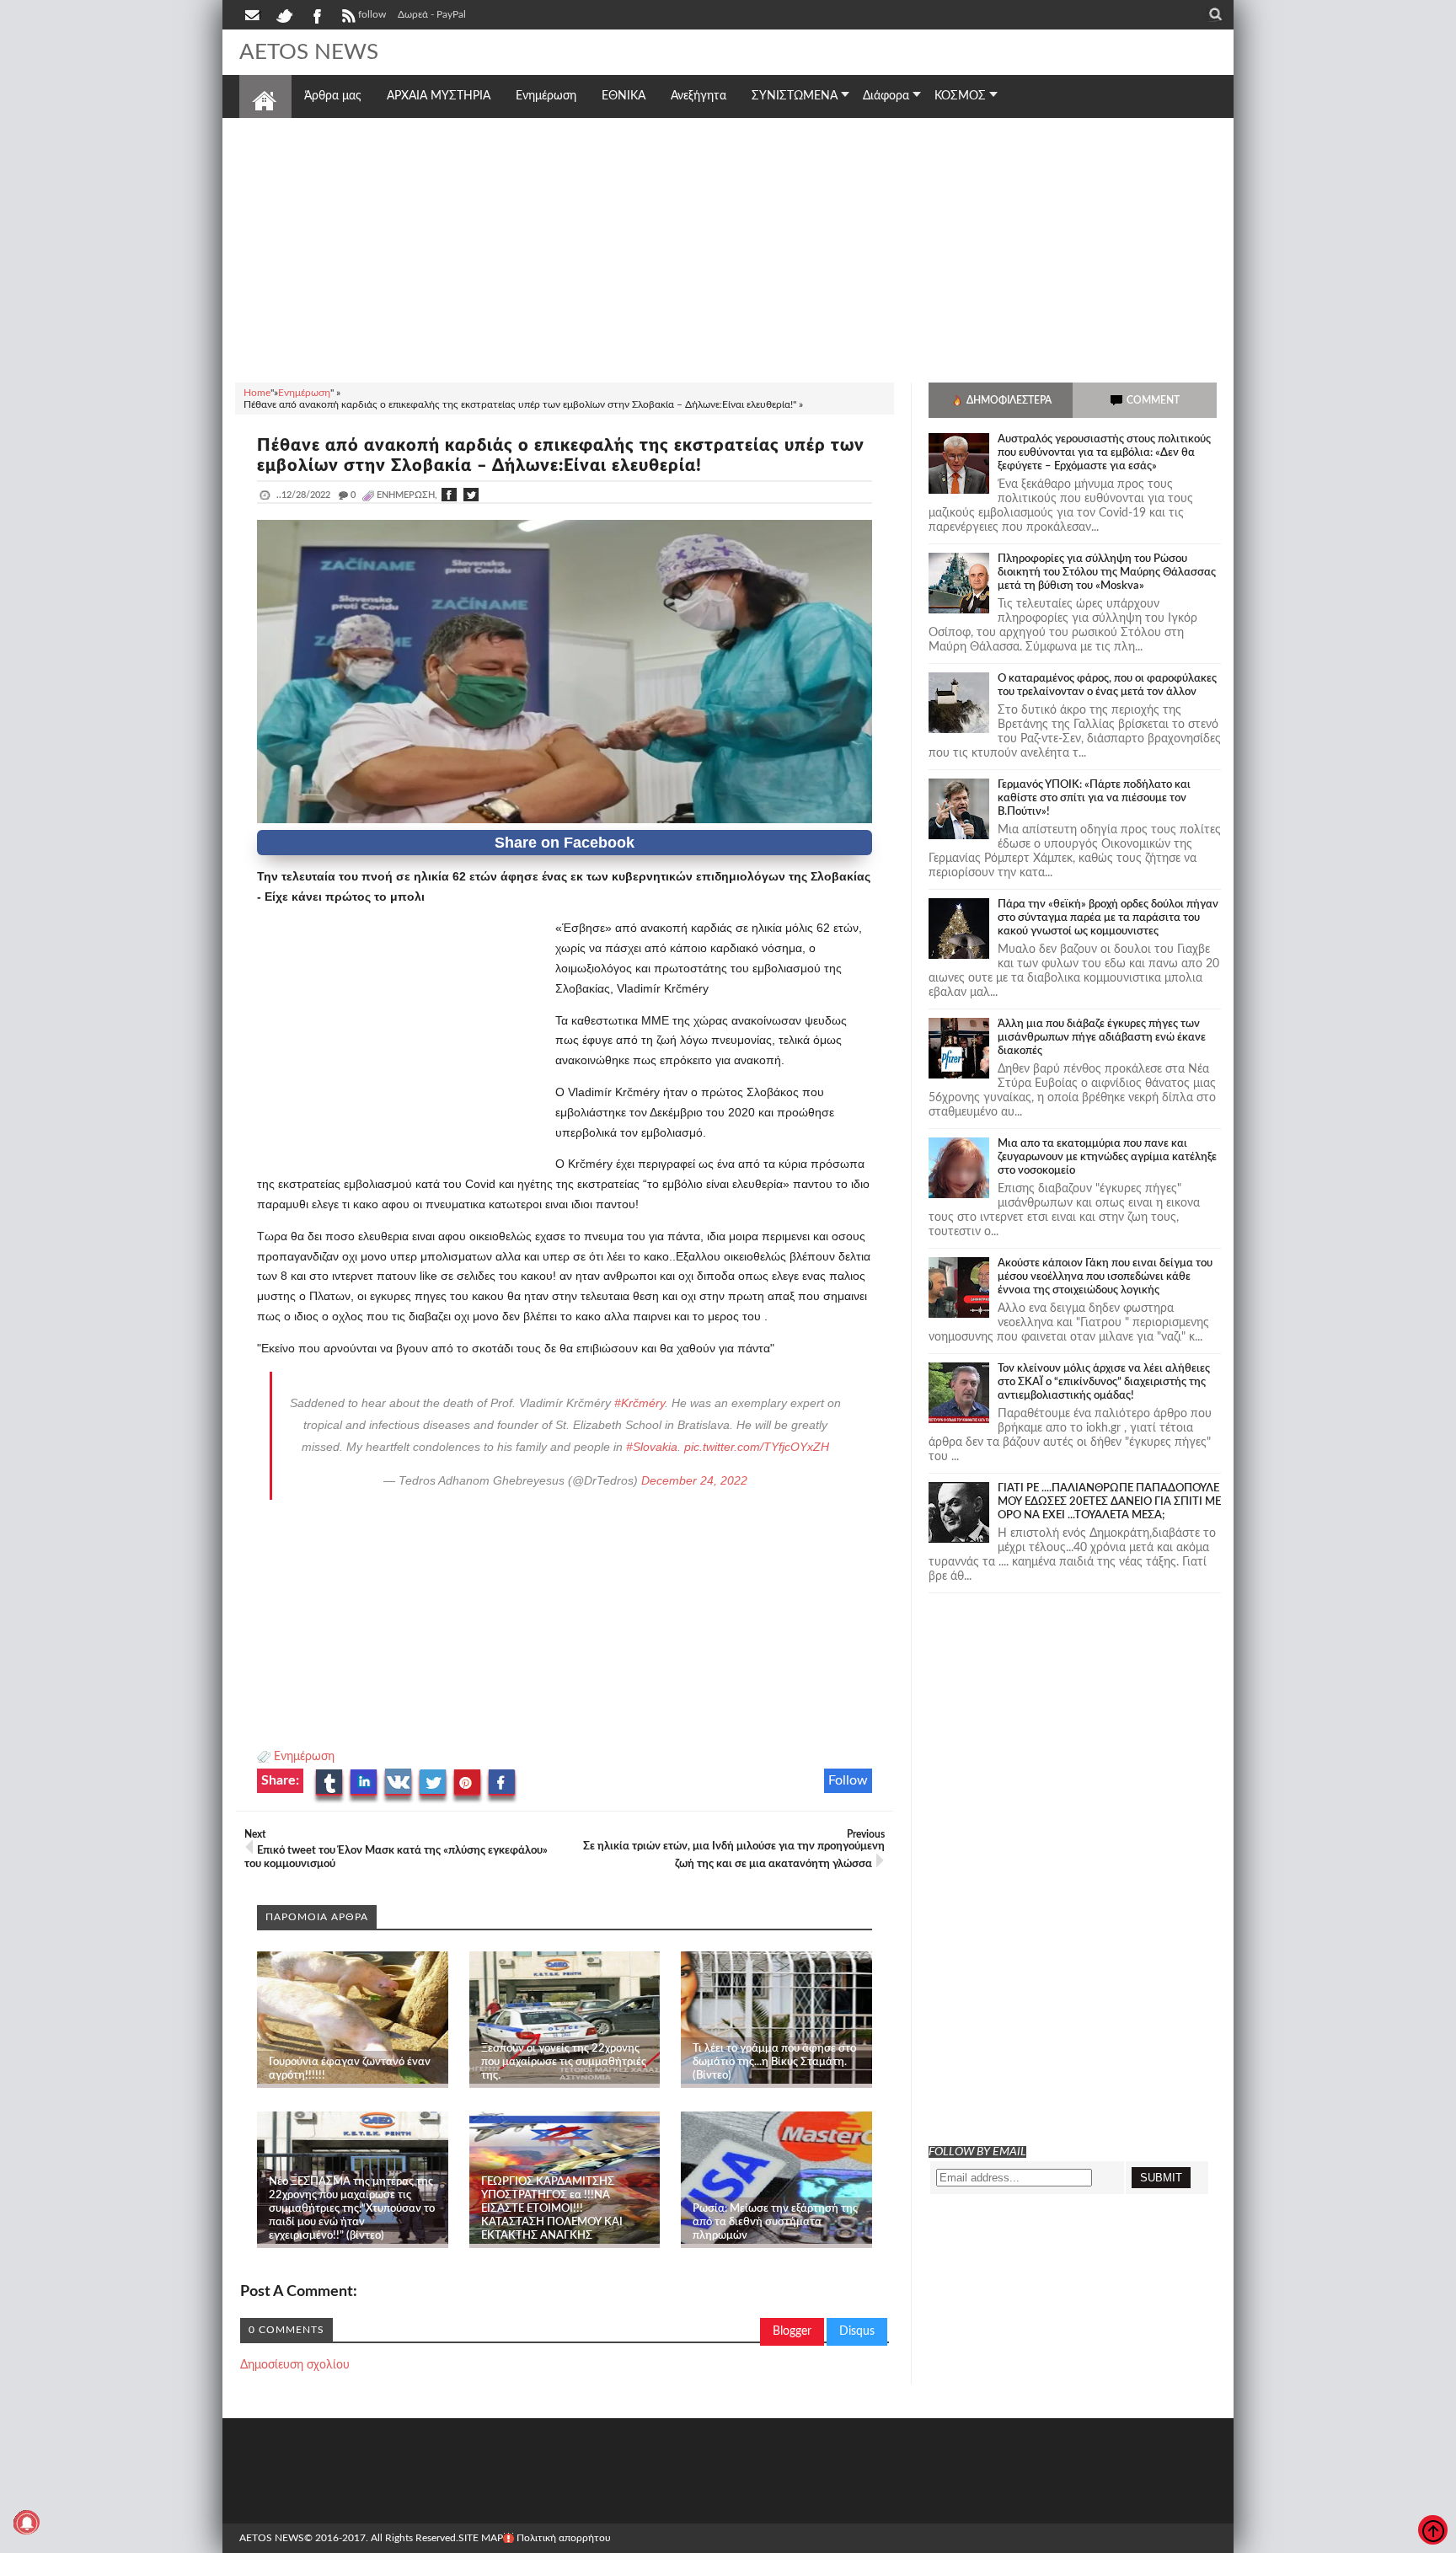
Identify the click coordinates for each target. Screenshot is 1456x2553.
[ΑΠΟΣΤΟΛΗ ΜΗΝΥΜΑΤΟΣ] (254, 14)
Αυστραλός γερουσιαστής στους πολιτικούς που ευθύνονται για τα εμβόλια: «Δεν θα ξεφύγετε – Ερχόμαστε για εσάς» (1104, 453)
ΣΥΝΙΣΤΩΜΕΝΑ (795, 96)
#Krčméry (640, 1403)
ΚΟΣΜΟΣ (960, 96)
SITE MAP (481, 2538)
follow (372, 14)
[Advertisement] (728, 248)
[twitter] (284, 14)
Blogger (792, 2331)
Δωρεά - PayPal (432, 14)
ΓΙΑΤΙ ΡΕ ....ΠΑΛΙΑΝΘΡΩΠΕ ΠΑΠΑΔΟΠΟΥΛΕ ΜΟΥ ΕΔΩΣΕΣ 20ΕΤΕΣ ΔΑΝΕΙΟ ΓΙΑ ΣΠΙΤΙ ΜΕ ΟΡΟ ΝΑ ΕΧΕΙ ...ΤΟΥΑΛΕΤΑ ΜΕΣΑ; (1109, 1502)
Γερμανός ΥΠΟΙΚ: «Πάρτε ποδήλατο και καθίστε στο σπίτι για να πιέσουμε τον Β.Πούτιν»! (1094, 798)
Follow (848, 1780)
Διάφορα (886, 96)
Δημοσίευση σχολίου (295, 2365)
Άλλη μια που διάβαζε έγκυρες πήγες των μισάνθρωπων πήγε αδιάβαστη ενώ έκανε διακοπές (1102, 1038)
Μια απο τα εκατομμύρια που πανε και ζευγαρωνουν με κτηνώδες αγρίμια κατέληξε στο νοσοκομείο (1107, 1157)
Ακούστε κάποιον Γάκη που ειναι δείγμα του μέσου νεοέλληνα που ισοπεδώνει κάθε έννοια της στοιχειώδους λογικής (1105, 1277)
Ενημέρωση (304, 1757)
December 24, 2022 (694, 1480)
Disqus (857, 2331)
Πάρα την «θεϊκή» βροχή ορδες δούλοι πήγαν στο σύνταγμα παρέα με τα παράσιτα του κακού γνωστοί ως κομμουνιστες (1108, 918)
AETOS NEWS (309, 52)
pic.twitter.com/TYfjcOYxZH (757, 1447)
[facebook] (316, 14)
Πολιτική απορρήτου (564, 2538)
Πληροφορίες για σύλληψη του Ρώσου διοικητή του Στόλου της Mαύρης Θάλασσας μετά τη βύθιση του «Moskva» (1107, 573)
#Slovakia (652, 1447)
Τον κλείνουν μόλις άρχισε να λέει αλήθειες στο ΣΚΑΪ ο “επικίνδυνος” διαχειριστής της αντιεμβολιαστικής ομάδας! (1104, 1382)
